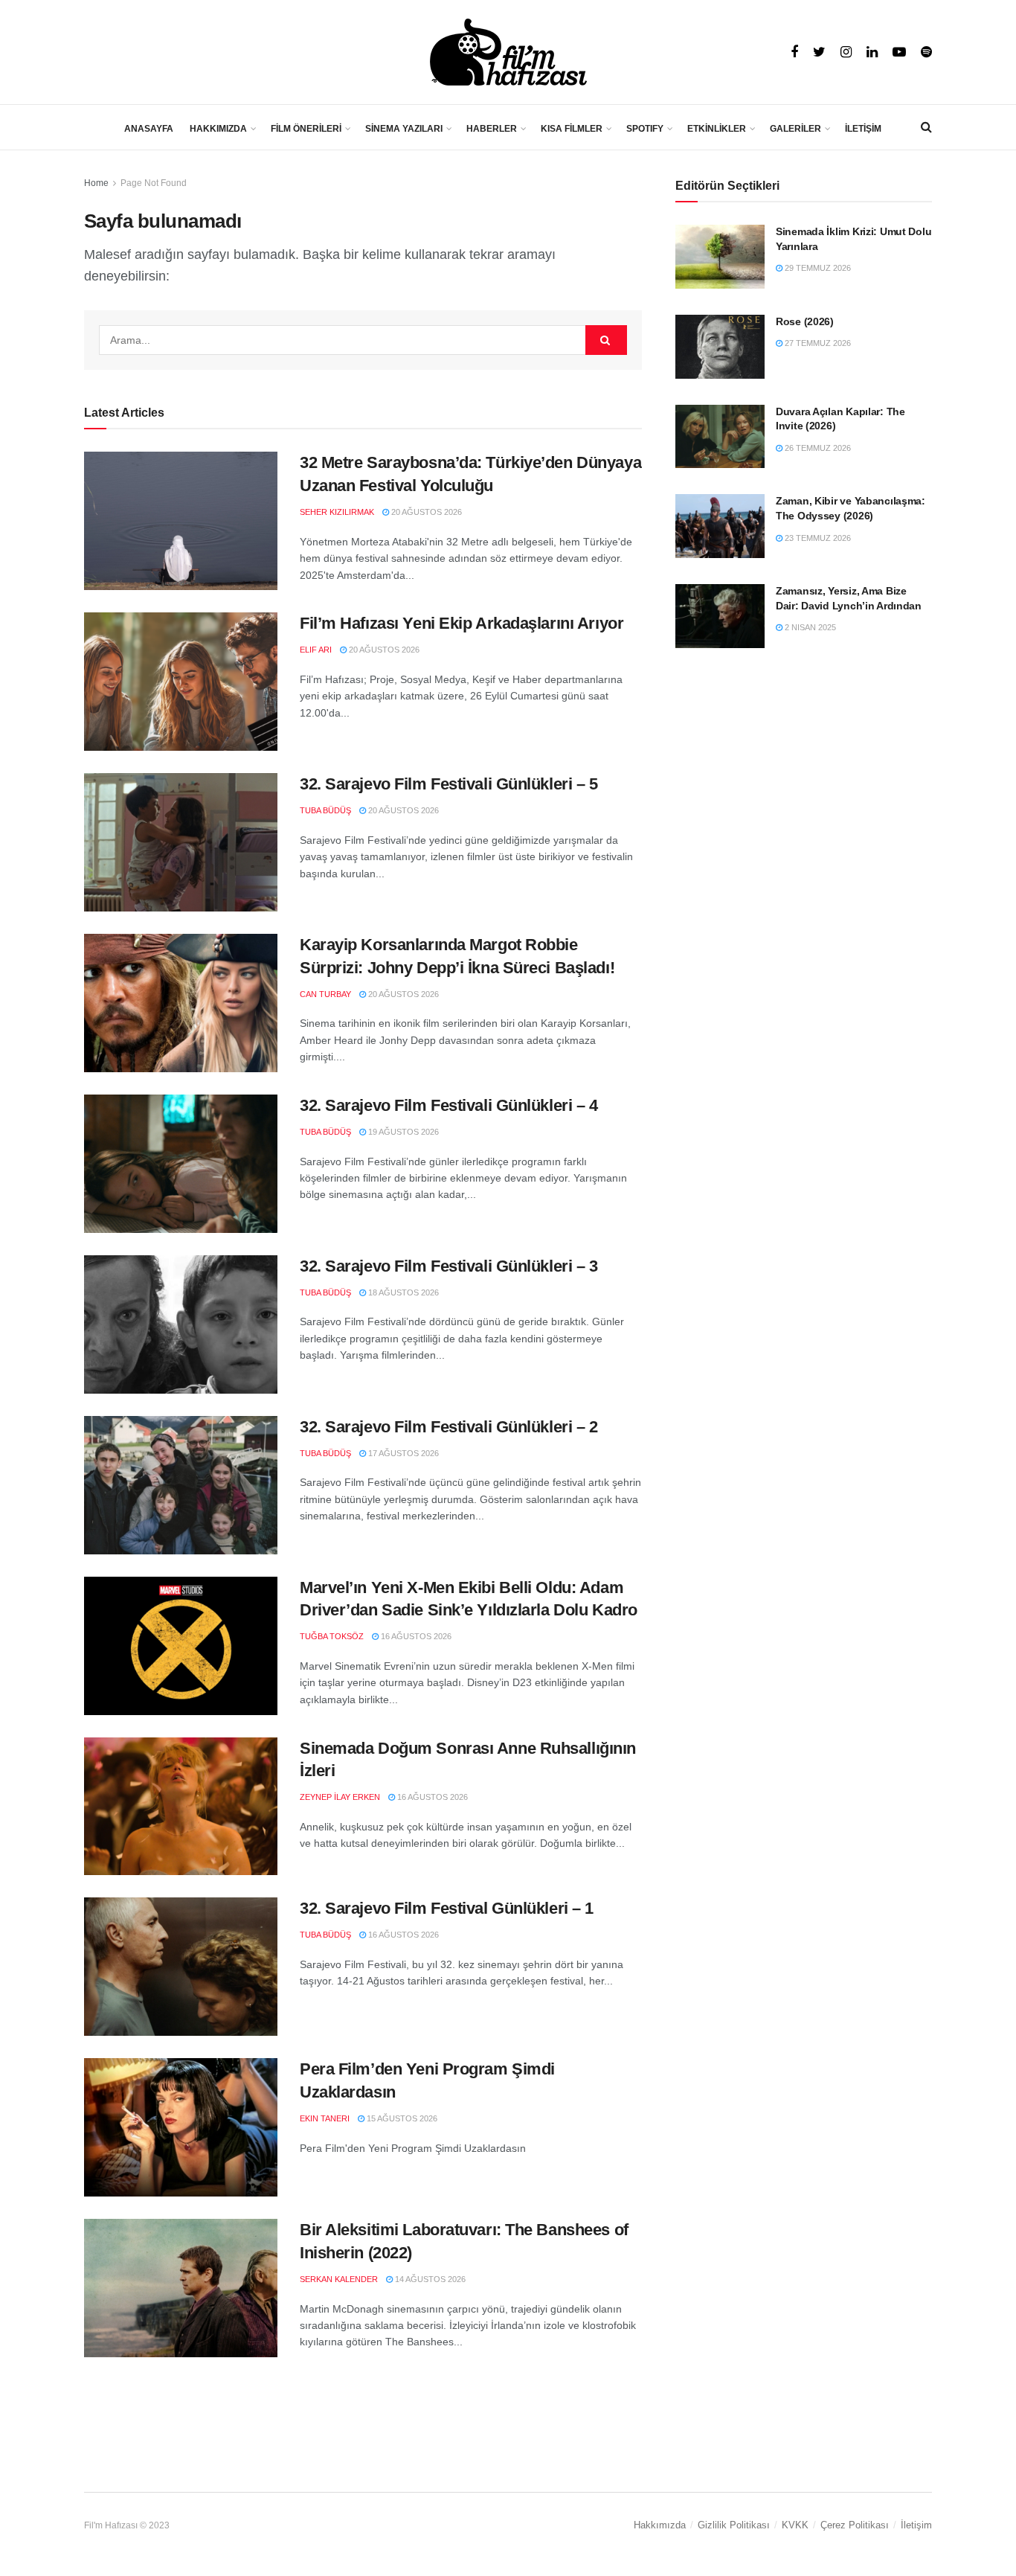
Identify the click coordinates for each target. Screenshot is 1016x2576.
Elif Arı (316, 650)
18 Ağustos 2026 (402, 1292)
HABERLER (492, 129)
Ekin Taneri (325, 2118)
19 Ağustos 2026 (402, 1132)
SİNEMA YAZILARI (404, 129)
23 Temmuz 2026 (817, 538)
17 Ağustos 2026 (402, 1453)
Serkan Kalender (339, 2279)
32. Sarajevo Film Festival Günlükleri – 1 (447, 1908)
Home (96, 183)
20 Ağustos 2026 (425, 512)
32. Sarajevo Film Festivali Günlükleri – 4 (449, 1105)
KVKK (795, 2525)
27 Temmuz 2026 (817, 343)
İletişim (916, 2525)
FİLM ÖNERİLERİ (306, 129)
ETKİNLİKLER (717, 129)
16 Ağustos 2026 (415, 1636)
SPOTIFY (645, 129)
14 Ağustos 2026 (429, 2279)
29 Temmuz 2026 (817, 268)
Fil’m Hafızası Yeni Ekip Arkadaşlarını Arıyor (462, 623)
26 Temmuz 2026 (817, 448)
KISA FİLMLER (572, 129)
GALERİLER (795, 129)
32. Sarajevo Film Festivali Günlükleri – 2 (449, 1427)
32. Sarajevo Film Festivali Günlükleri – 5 (449, 784)
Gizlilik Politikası (734, 2525)
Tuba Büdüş (325, 810)
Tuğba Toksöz (332, 1636)
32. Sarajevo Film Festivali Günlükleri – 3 (449, 1266)
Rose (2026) (805, 321)
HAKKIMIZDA (218, 129)
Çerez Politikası (855, 2525)
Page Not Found (154, 183)
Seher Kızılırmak (337, 512)
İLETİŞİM (863, 129)
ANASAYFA (149, 129)
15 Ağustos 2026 (401, 2118)
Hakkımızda (660, 2525)
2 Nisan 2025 (809, 627)
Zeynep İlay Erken (340, 1797)
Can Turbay (325, 994)
